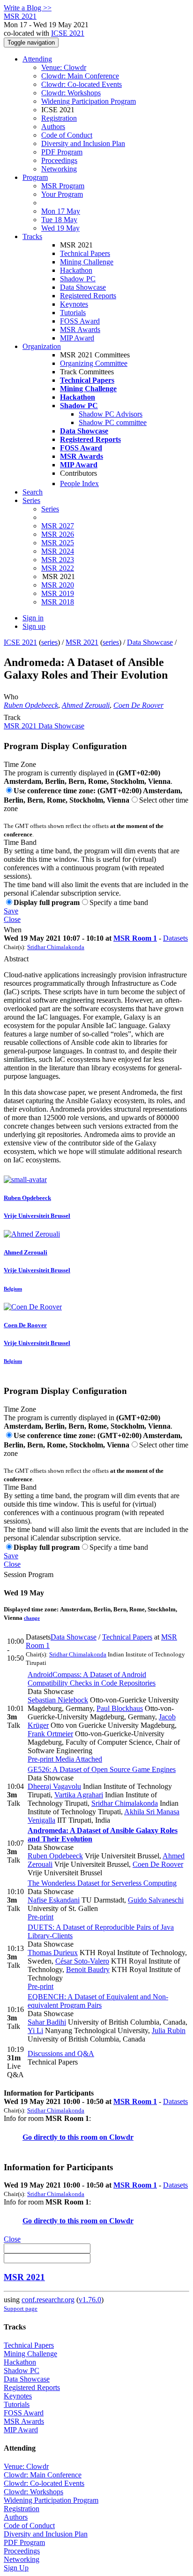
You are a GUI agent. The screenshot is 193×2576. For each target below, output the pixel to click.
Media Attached (78, 1759)
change (32, 1618)
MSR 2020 (58, 585)
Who (11, 697)
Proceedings (59, 160)
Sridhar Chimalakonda (56, 947)
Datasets (175, 938)
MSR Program (63, 186)
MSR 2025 (58, 543)
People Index (79, 483)
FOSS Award (80, 321)
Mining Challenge (87, 262)
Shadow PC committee (113, 422)
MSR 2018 (58, 602)
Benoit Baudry (88, 1969)
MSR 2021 (82, 642)
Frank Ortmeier (50, 1734)
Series (50, 509)
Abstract (16, 959)
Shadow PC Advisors (111, 414)
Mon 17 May (61, 211)
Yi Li (35, 2031)
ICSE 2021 (68, 33)
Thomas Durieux (53, 1953)
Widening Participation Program (89, 101)
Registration (59, 118)
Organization (42, 346)
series (49, 642)
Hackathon (76, 270)
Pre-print (41, 1759)
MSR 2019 (58, 593)
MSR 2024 (58, 551)
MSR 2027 (58, 526)
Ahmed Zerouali (86, 705)
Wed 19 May (60, 228)
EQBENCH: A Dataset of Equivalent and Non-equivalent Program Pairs (98, 2001)
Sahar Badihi (47, 2022)
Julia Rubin (169, 2031)
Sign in (33, 618)
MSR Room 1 (135, 938)
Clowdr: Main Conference (80, 76)
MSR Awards (80, 329)
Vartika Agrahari (79, 1795)
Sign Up (16, 2568)
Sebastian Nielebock (58, 1700)
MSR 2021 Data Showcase (44, 726)
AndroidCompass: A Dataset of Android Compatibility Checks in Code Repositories (92, 1679)
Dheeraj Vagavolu (54, 1786)
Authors (53, 127)
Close (12, 919)
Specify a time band (119, 902)
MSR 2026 (58, 534)
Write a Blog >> (28, 8)
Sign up (34, 626)
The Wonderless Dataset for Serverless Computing (102, 1883)
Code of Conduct (67, 135)
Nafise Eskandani (54, 1900)
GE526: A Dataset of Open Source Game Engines (102, 1769)
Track (12, 717)
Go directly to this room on (66, 2137)
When (13, 930)
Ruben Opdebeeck (31, 705)
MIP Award (77, 338)
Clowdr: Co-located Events (82, 84)
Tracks (32, 236)
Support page (21, 2309)
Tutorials (73, 313)
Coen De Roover (138, 705)
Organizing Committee (94, 363)
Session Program (29, 1574)
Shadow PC (78, 279)
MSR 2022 (58, 568)
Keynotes (74, 304)
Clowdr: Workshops (71, 93)
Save (11, 911)
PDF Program (62, 152)
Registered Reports (88, 296)
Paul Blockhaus (120, 1708)
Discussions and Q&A (61, 2054)
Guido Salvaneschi (156, 1900)
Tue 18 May (59, 220)
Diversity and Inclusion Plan (83, 143)
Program (35, 177)
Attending (37, 59)
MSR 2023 (58, 560)
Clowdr (121, 2137)
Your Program (62, 194)
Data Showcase (83, 287)
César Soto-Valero (82, 1961)
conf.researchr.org (48, 2300)
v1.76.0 (90, 2300)
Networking (59, 169)
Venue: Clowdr (64, 67)
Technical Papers (85, 253)
